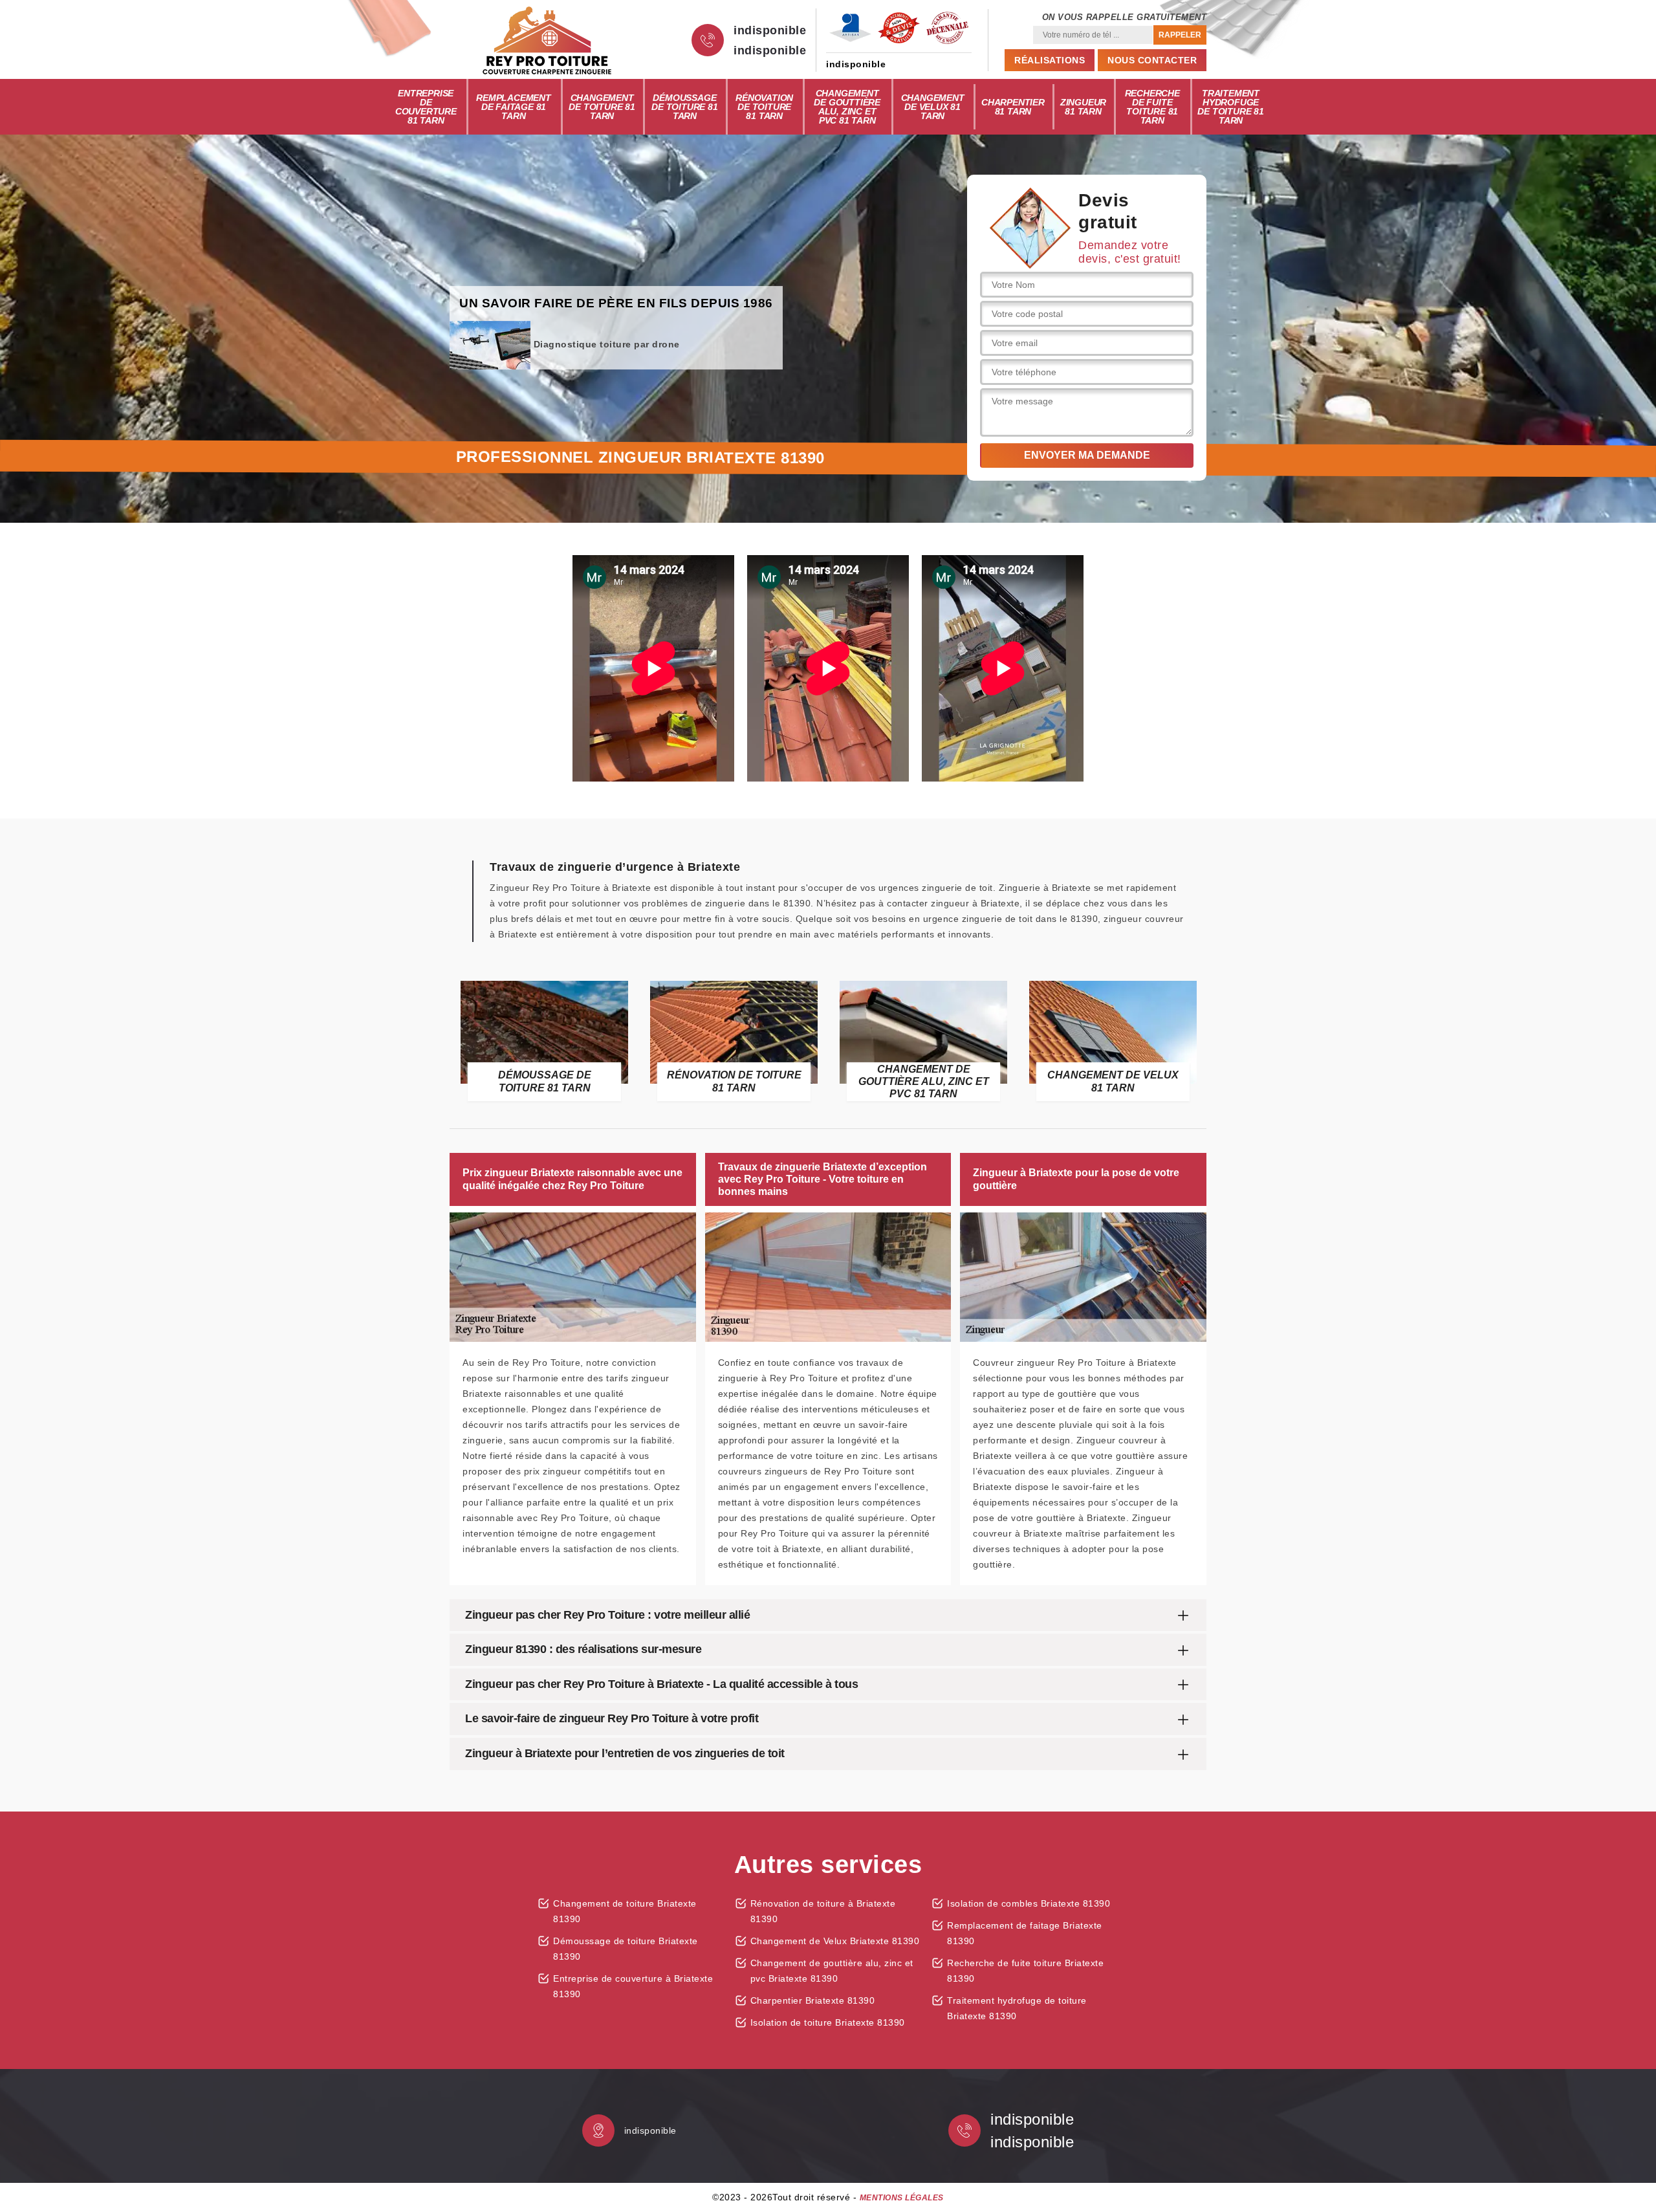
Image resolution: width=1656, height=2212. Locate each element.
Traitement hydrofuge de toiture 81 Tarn (1230, 107)
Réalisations (1050, 60)
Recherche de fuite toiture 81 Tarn (1152, 107)
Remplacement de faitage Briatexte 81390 (1025, 1933)
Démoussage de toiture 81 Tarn (684, 107)
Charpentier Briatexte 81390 (813, 2000)
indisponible (770, 30)
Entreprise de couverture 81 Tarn (426, 107)
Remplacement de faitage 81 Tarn (514, 107)
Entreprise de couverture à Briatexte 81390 (633, 1986)
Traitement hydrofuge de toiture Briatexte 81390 (1017, 2008)
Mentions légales (902, 2198)
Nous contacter (1152, 60)
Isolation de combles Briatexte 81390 (1029, 1903)
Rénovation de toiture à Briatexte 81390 (823, 1911)
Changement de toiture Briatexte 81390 (625, 1911)
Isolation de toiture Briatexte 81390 (828, 2022)
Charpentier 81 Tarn (1013, 107)
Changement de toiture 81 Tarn (602, 107)
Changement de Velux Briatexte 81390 (835, 1941)
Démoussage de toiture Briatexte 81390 (626, 1949)
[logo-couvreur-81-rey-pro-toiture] (547, 40)
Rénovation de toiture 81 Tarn (764, 107)
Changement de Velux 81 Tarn (933, 107)
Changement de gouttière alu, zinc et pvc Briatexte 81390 (832, 1971)
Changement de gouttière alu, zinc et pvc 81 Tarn (847, 107)
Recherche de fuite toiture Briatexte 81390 (1025, 1971)
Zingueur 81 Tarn (1083, 107)
